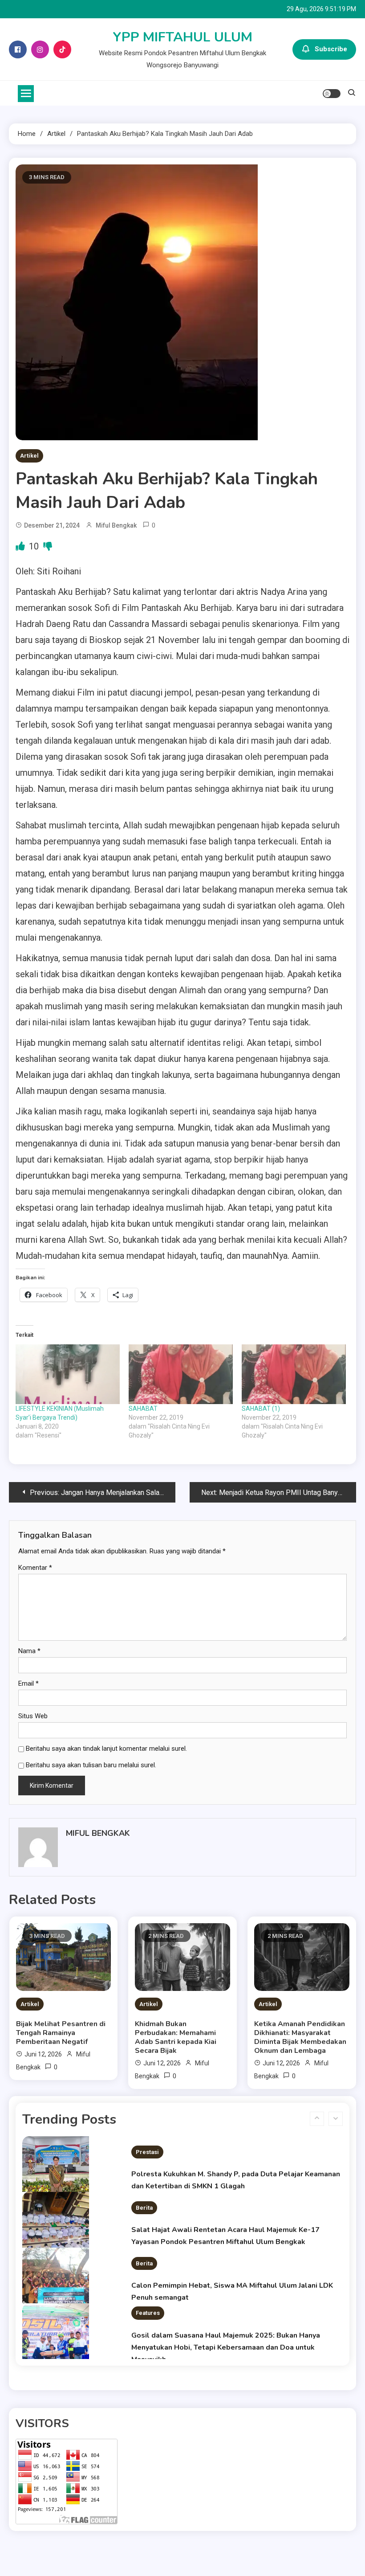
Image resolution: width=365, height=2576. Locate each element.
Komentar (35, 1568)
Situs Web (33, 1716)
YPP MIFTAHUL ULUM (183, 37)
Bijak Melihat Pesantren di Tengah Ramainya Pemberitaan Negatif (61, 2033)
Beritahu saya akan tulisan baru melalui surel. (91, 1765)
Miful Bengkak (116, 525)
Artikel (29, 456)
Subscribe (331, 49)
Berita (144, 2195)
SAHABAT (143, 1409)
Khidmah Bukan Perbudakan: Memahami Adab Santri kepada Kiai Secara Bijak (176, 2037)
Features (148, 2301)
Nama (29, 1651)
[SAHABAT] (181, 1374)
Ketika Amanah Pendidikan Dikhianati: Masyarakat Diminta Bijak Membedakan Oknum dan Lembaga (300, 2037)
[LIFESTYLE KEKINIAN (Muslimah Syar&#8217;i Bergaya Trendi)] (68, 1374)
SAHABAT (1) (261, 1409)
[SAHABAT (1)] (294, 1374)
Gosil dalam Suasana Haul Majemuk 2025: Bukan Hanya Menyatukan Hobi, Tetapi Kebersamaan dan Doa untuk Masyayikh (226, 2335)
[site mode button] (332, 94)
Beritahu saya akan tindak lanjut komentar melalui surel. (106, 1749)
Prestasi (147, 2140)
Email (28, 1683)
